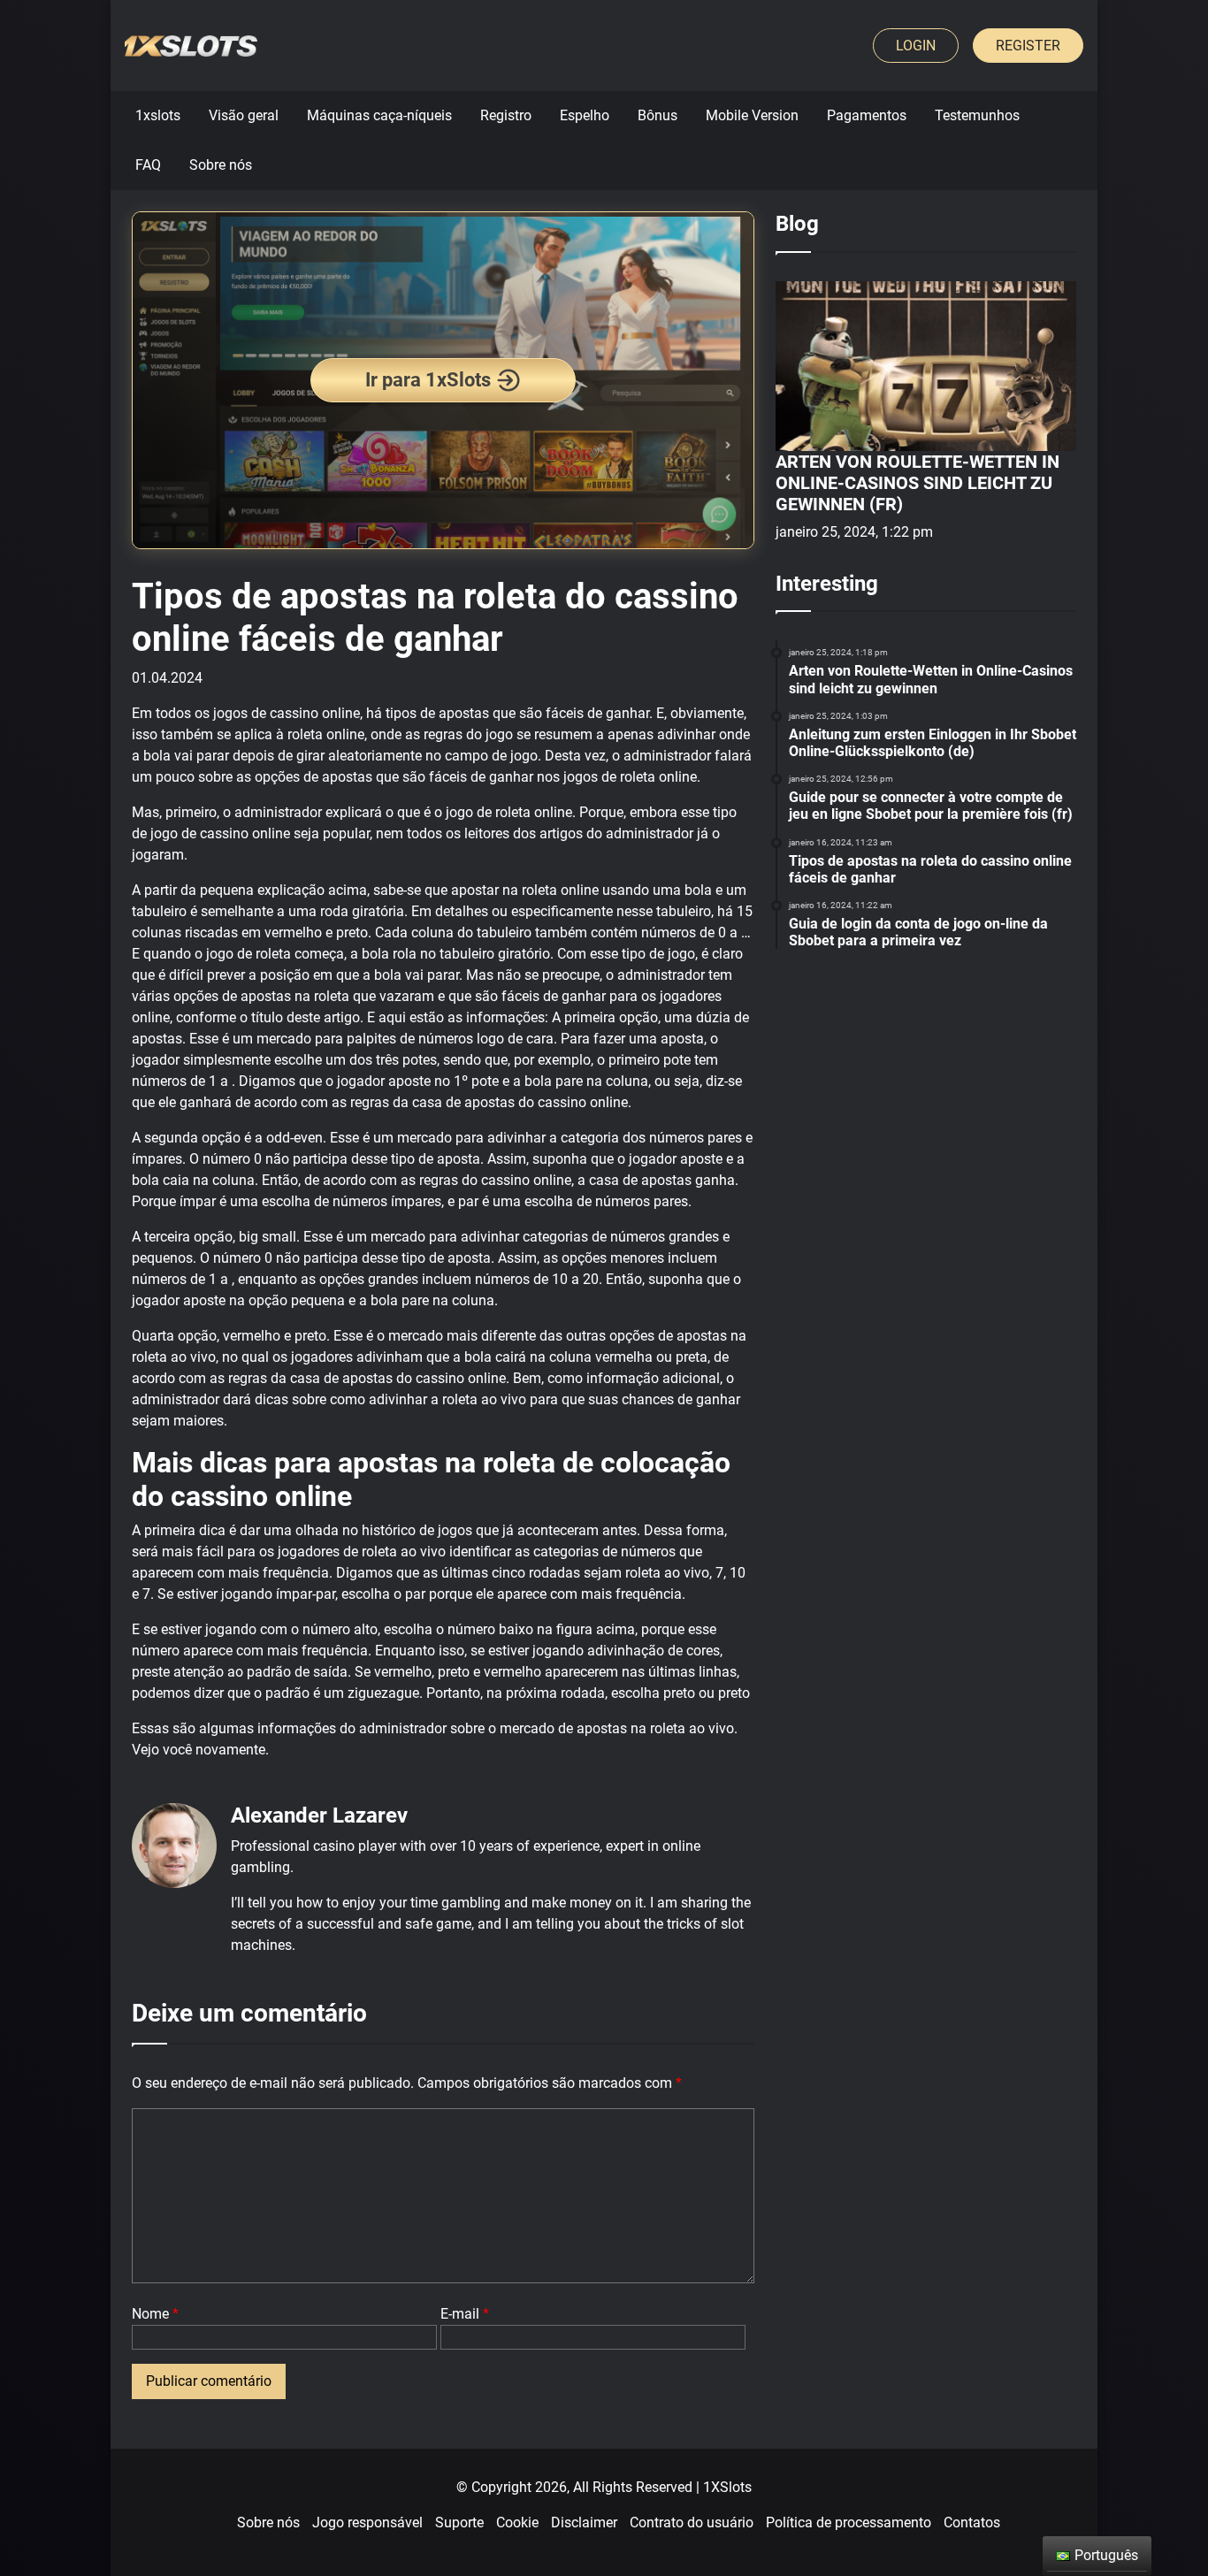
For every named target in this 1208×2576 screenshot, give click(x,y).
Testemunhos (977, 115)
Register (1028, 46)
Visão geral (244, 115)
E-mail (465, 2314)
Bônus (658, 115)
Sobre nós (221, 165)
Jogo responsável (367, 2522)
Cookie (517, 2522)
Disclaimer (584, 2522)
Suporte (459, 2522)
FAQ (148, 165)
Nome (155, 2314)
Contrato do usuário (692, 2522)
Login (916, 46)
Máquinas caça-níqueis (379, 115)
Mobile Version (752, 115)
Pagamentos (867, 115)
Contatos (972, 2522)
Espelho (585, 115)
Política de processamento (849, 2522)
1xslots (158, 115)
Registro (506, 115)
